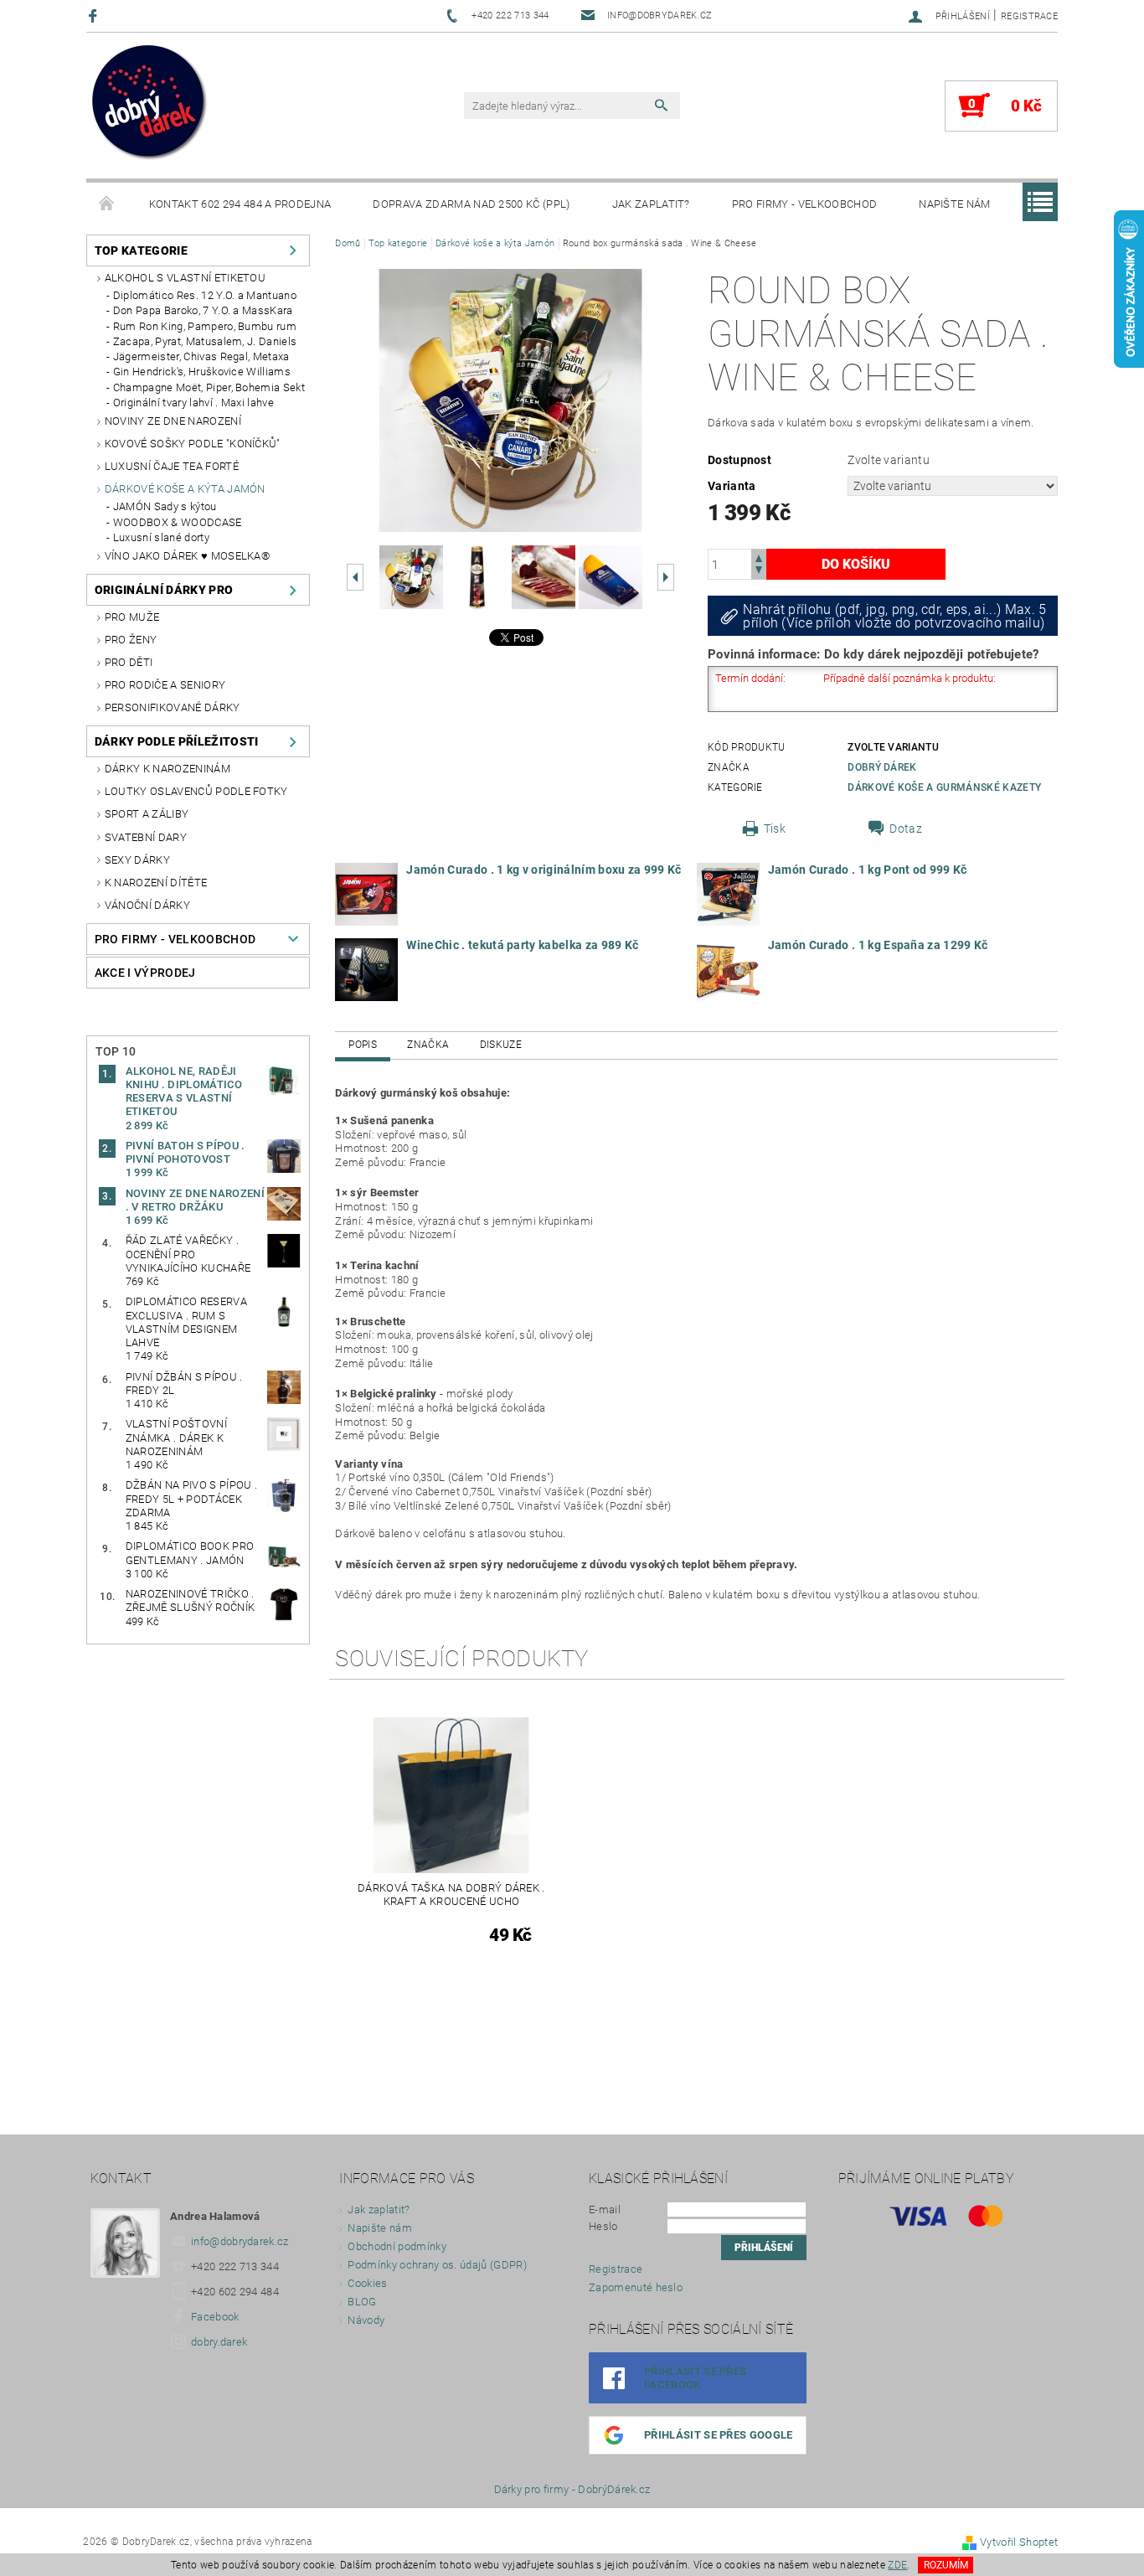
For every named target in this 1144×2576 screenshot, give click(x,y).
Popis (363, 1045)
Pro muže (132, 617)
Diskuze (501, 1045)
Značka (428, 1045)
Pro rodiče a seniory (165, 685)
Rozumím (946, 2565)
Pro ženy (131, 640)
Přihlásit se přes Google (719, 2435)
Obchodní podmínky (397, 2246)
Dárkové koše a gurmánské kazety (944, 787)
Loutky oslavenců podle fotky (196, 791)
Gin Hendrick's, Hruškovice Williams (202, 372)
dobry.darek (219, 2342)
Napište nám (955, 204)
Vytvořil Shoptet (1019, 2542)
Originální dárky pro (164, 590)
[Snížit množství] (759, 572)
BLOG (362, 2302)
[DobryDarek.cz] (150, 104)
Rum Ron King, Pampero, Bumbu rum (205, 326)
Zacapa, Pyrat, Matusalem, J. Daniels (205, 341)
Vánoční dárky (147, 905)
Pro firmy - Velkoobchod (804, 204)
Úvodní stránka (107, 204)
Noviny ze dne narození (173, 421)
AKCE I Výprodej (145, 973)
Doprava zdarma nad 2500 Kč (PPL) (471, 204)
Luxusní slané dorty (161, 537)
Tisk (775, 829)
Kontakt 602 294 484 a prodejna (240, 204)
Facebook (215, 2317)
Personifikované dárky (173, 707)
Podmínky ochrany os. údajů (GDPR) (437, 2265)
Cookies (367, 2283)
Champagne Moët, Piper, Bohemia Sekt (209, 387)
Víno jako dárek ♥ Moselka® (187, 556)
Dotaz (906, 829)
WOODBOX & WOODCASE (178, 522)
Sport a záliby (147, 814)
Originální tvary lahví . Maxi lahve (193, 403)
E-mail (605, 2209)
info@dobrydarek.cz (240, 2241)
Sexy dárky (137, 860)
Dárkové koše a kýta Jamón (185, 489)
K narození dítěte (156, 883)
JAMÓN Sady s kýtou (165, 506)
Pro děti (129, 662)
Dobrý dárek (882, 767)
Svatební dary (146, 837)
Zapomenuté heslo (636, 2287)
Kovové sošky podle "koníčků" (193, 444)
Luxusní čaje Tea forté (172, 466)
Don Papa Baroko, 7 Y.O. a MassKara (203, 310)
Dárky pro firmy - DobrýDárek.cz (572, 2489)
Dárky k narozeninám (167, 769)
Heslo (603, 2226)
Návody (366, 2320)
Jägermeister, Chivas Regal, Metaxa (201, 356)
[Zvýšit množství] (759, 557)
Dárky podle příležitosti (177, 741)
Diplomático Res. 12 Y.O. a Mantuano (205, 295)
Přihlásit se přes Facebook (695, 2378)
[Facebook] (95, 15)
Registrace (1029, 16)
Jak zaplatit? (651, 204)
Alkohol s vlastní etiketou (185, 278)
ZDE (897, 2565)
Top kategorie (141, 250)
